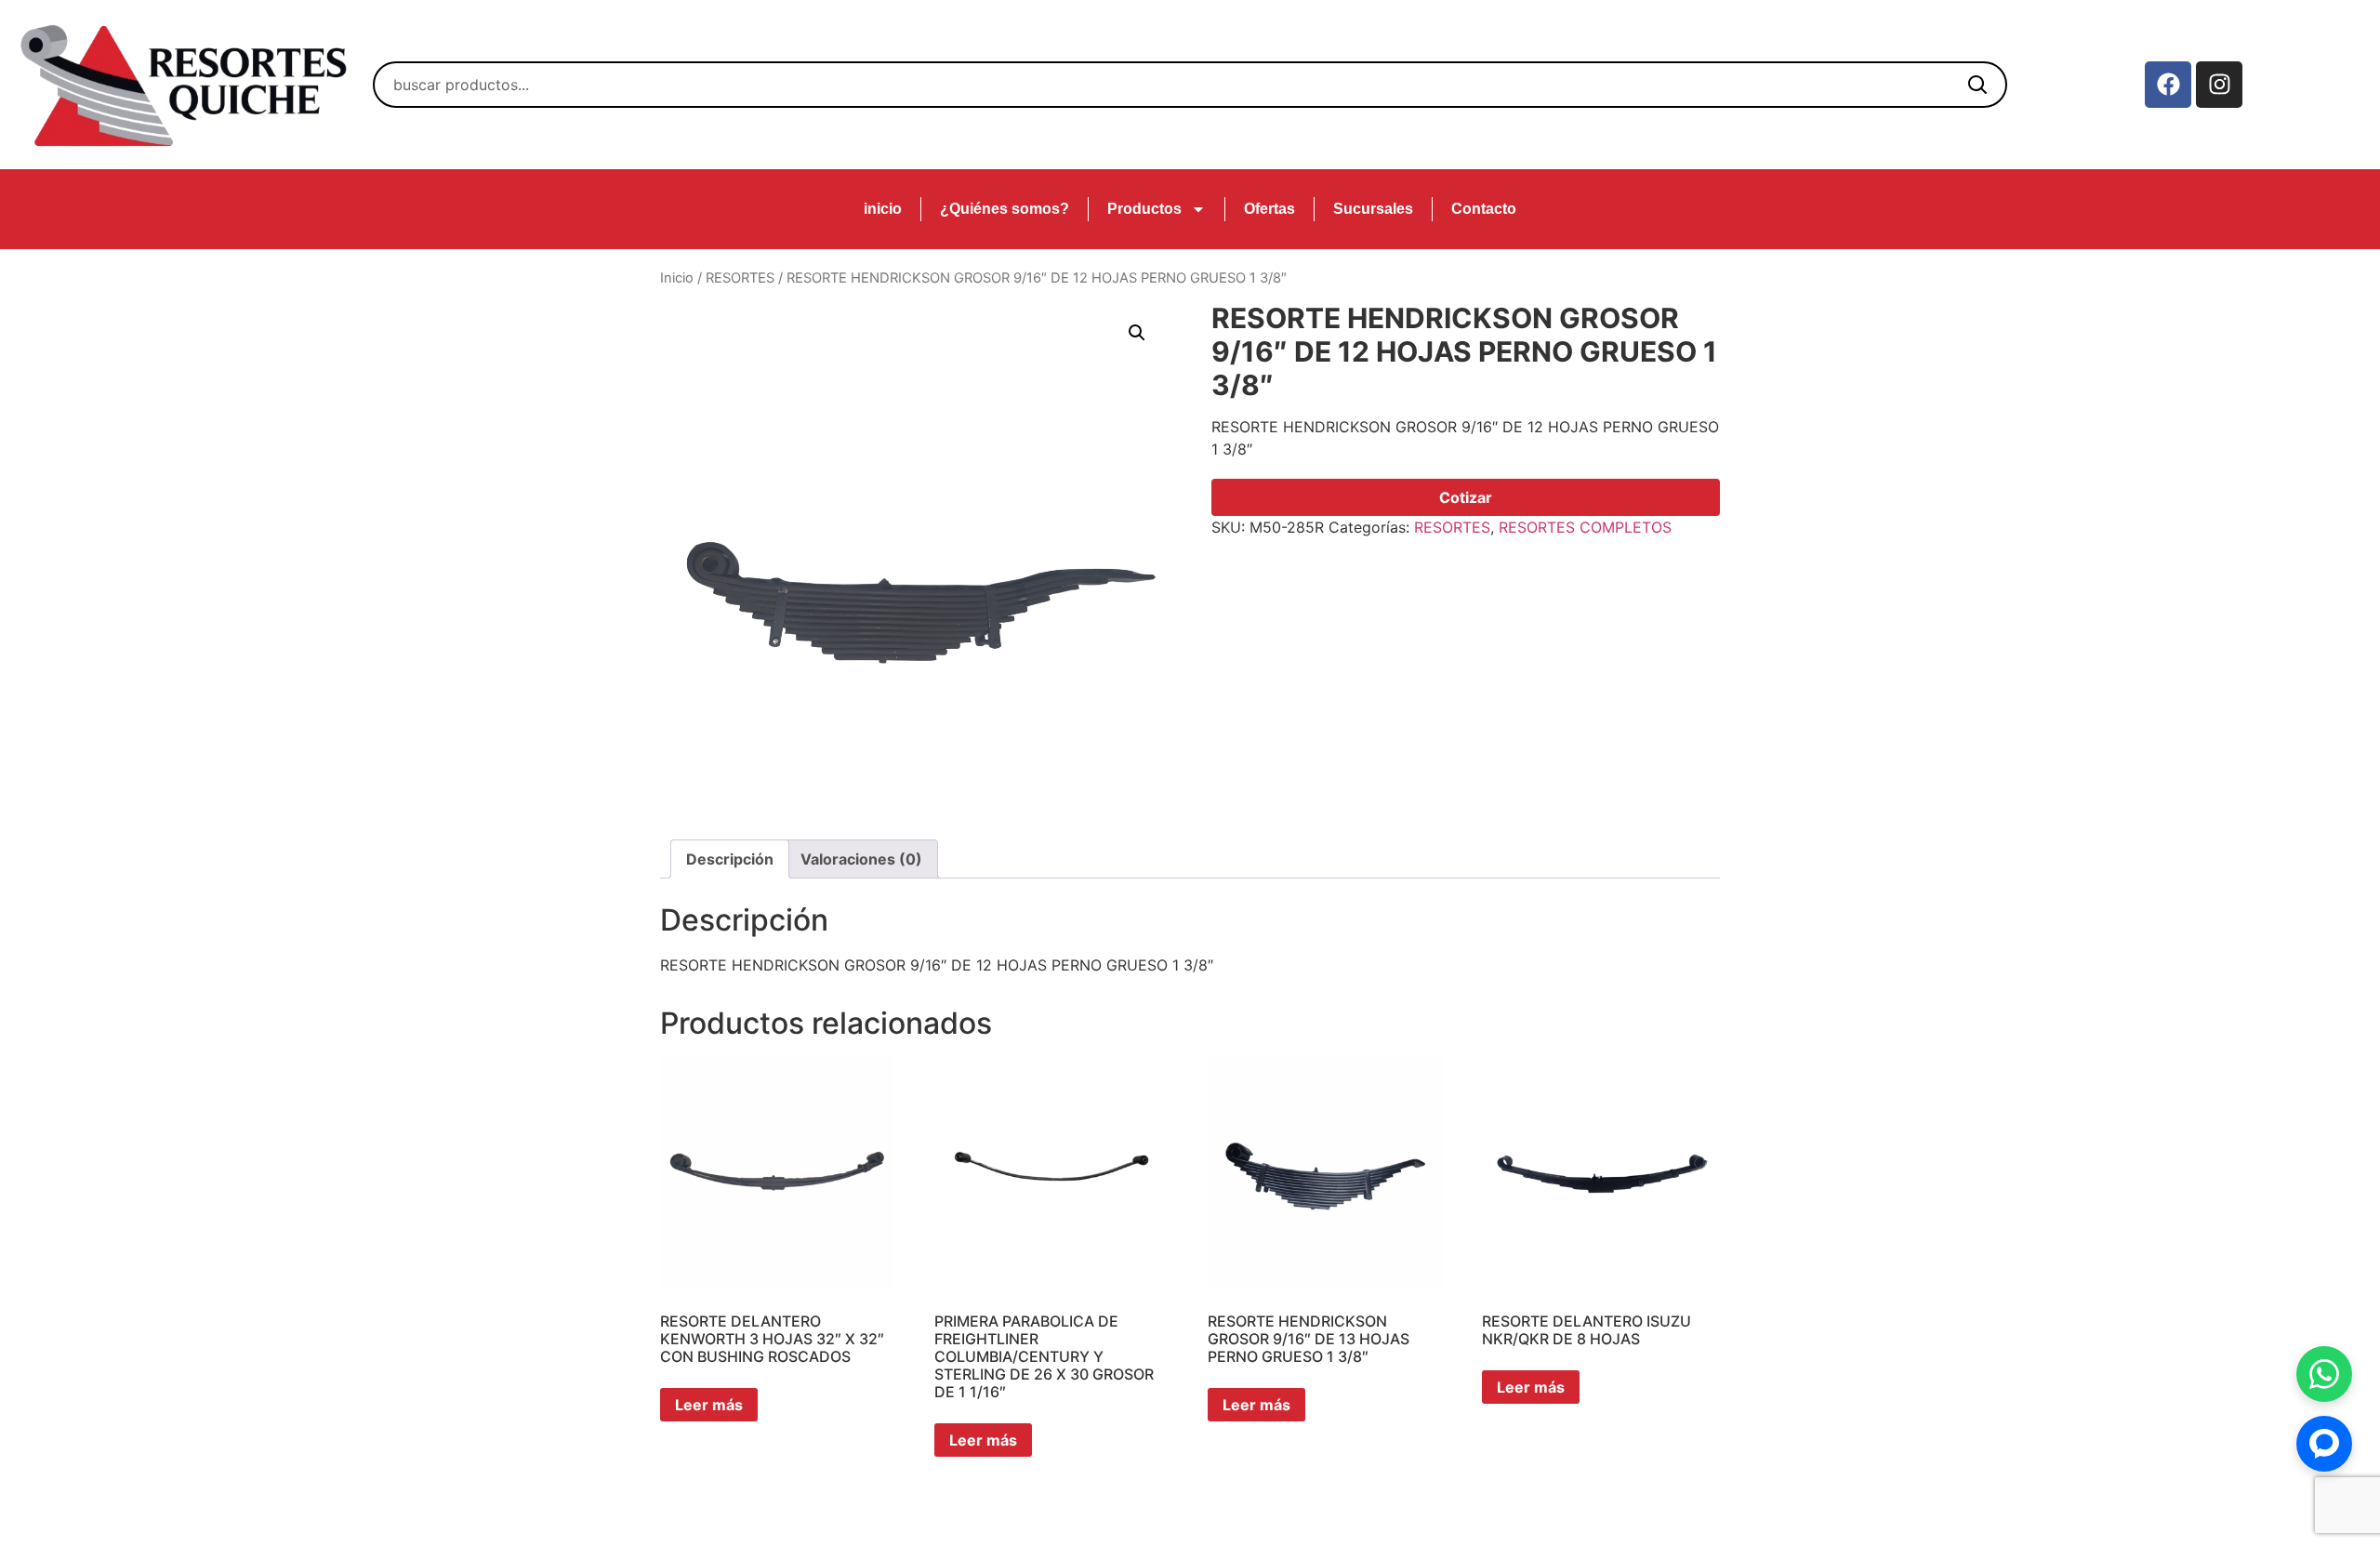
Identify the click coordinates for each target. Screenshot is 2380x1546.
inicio (883, 209)
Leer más (709, 1405)
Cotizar (1466, 497)
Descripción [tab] (730, 859)
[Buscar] (1977, 85)
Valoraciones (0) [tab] (861, 859)
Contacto (1484, 209)
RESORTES (740, 278)
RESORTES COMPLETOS (1585, 527)
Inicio (677, 278)
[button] (1137, 333)
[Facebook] (2168, 85)
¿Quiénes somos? (1005, 209)
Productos (1144, 209)
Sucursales (1373, 209)
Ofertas (1269, 209)
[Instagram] (2219, 85)
